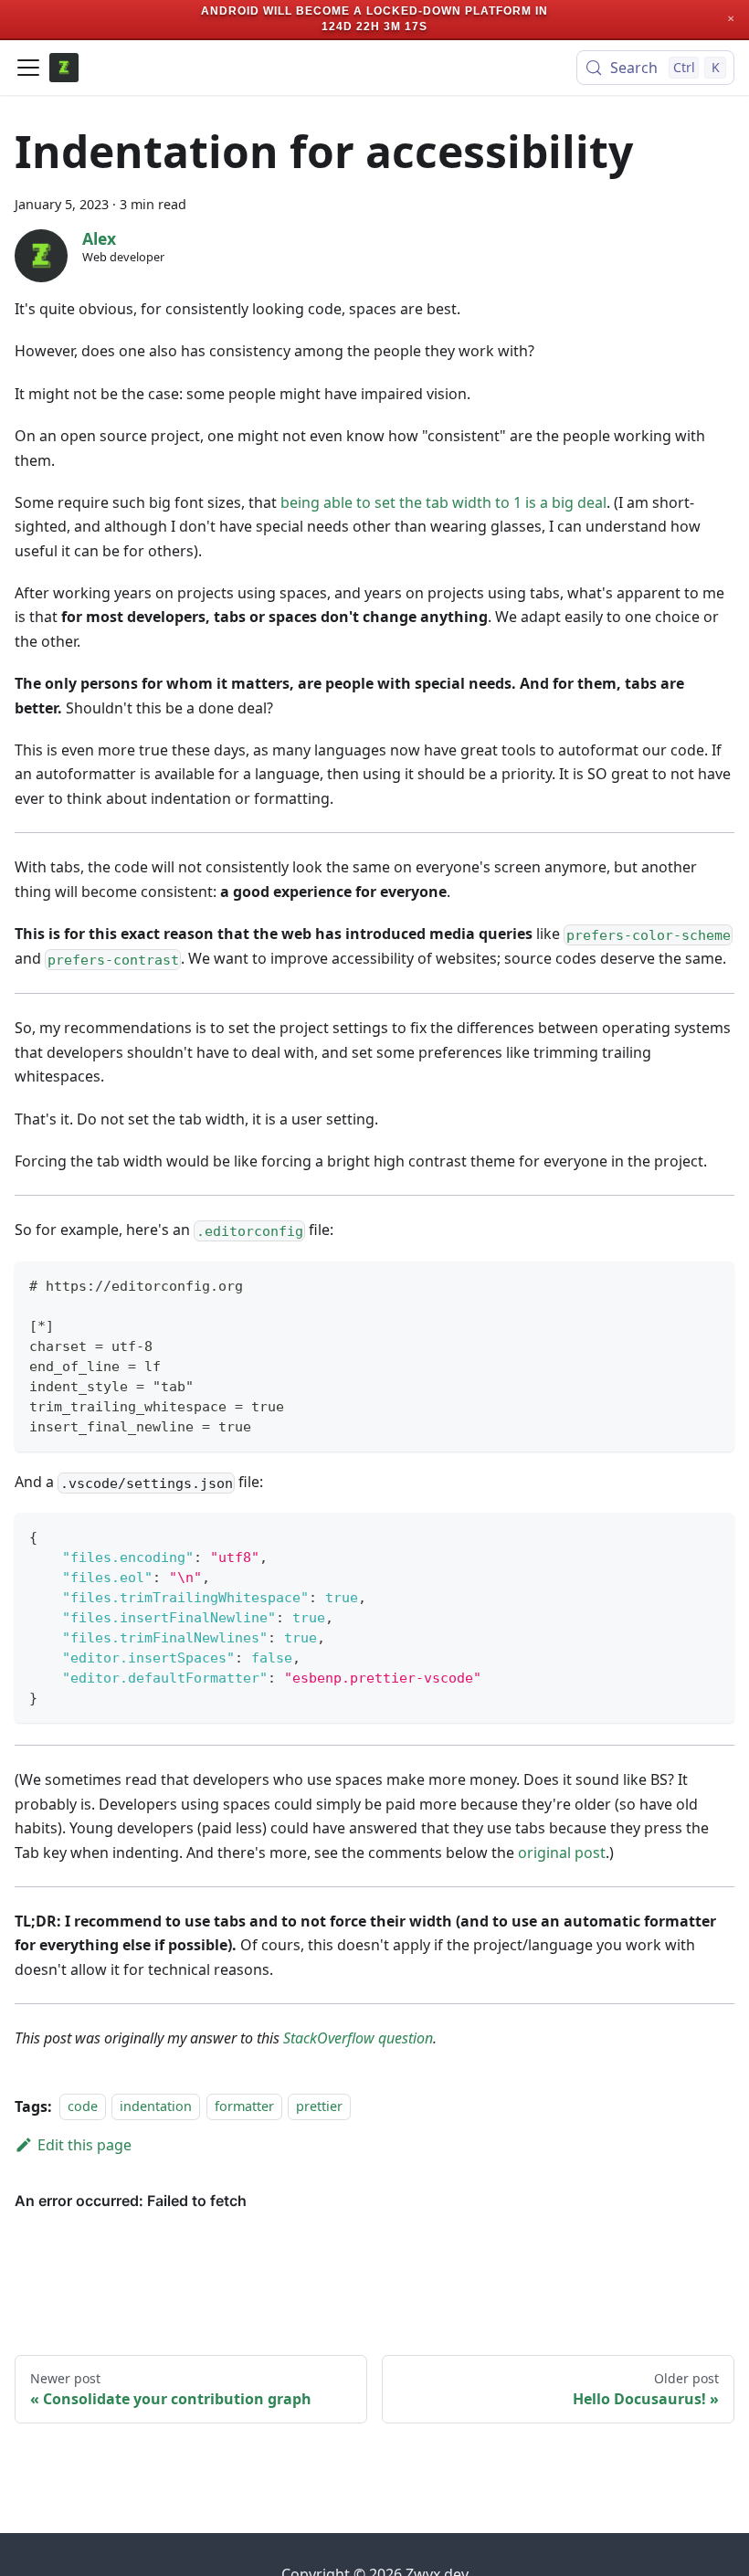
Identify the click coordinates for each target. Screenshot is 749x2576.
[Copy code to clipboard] (712, 1284)
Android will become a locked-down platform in (374, 11)
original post (562, 1853)
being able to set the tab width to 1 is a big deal (443, 502)
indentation (156, 2107)
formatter (244, 2107)
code (83, 2107)
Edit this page (84, 2145)
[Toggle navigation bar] (28, 68)
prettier (319, 2107)
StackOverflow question (358, 2038)
